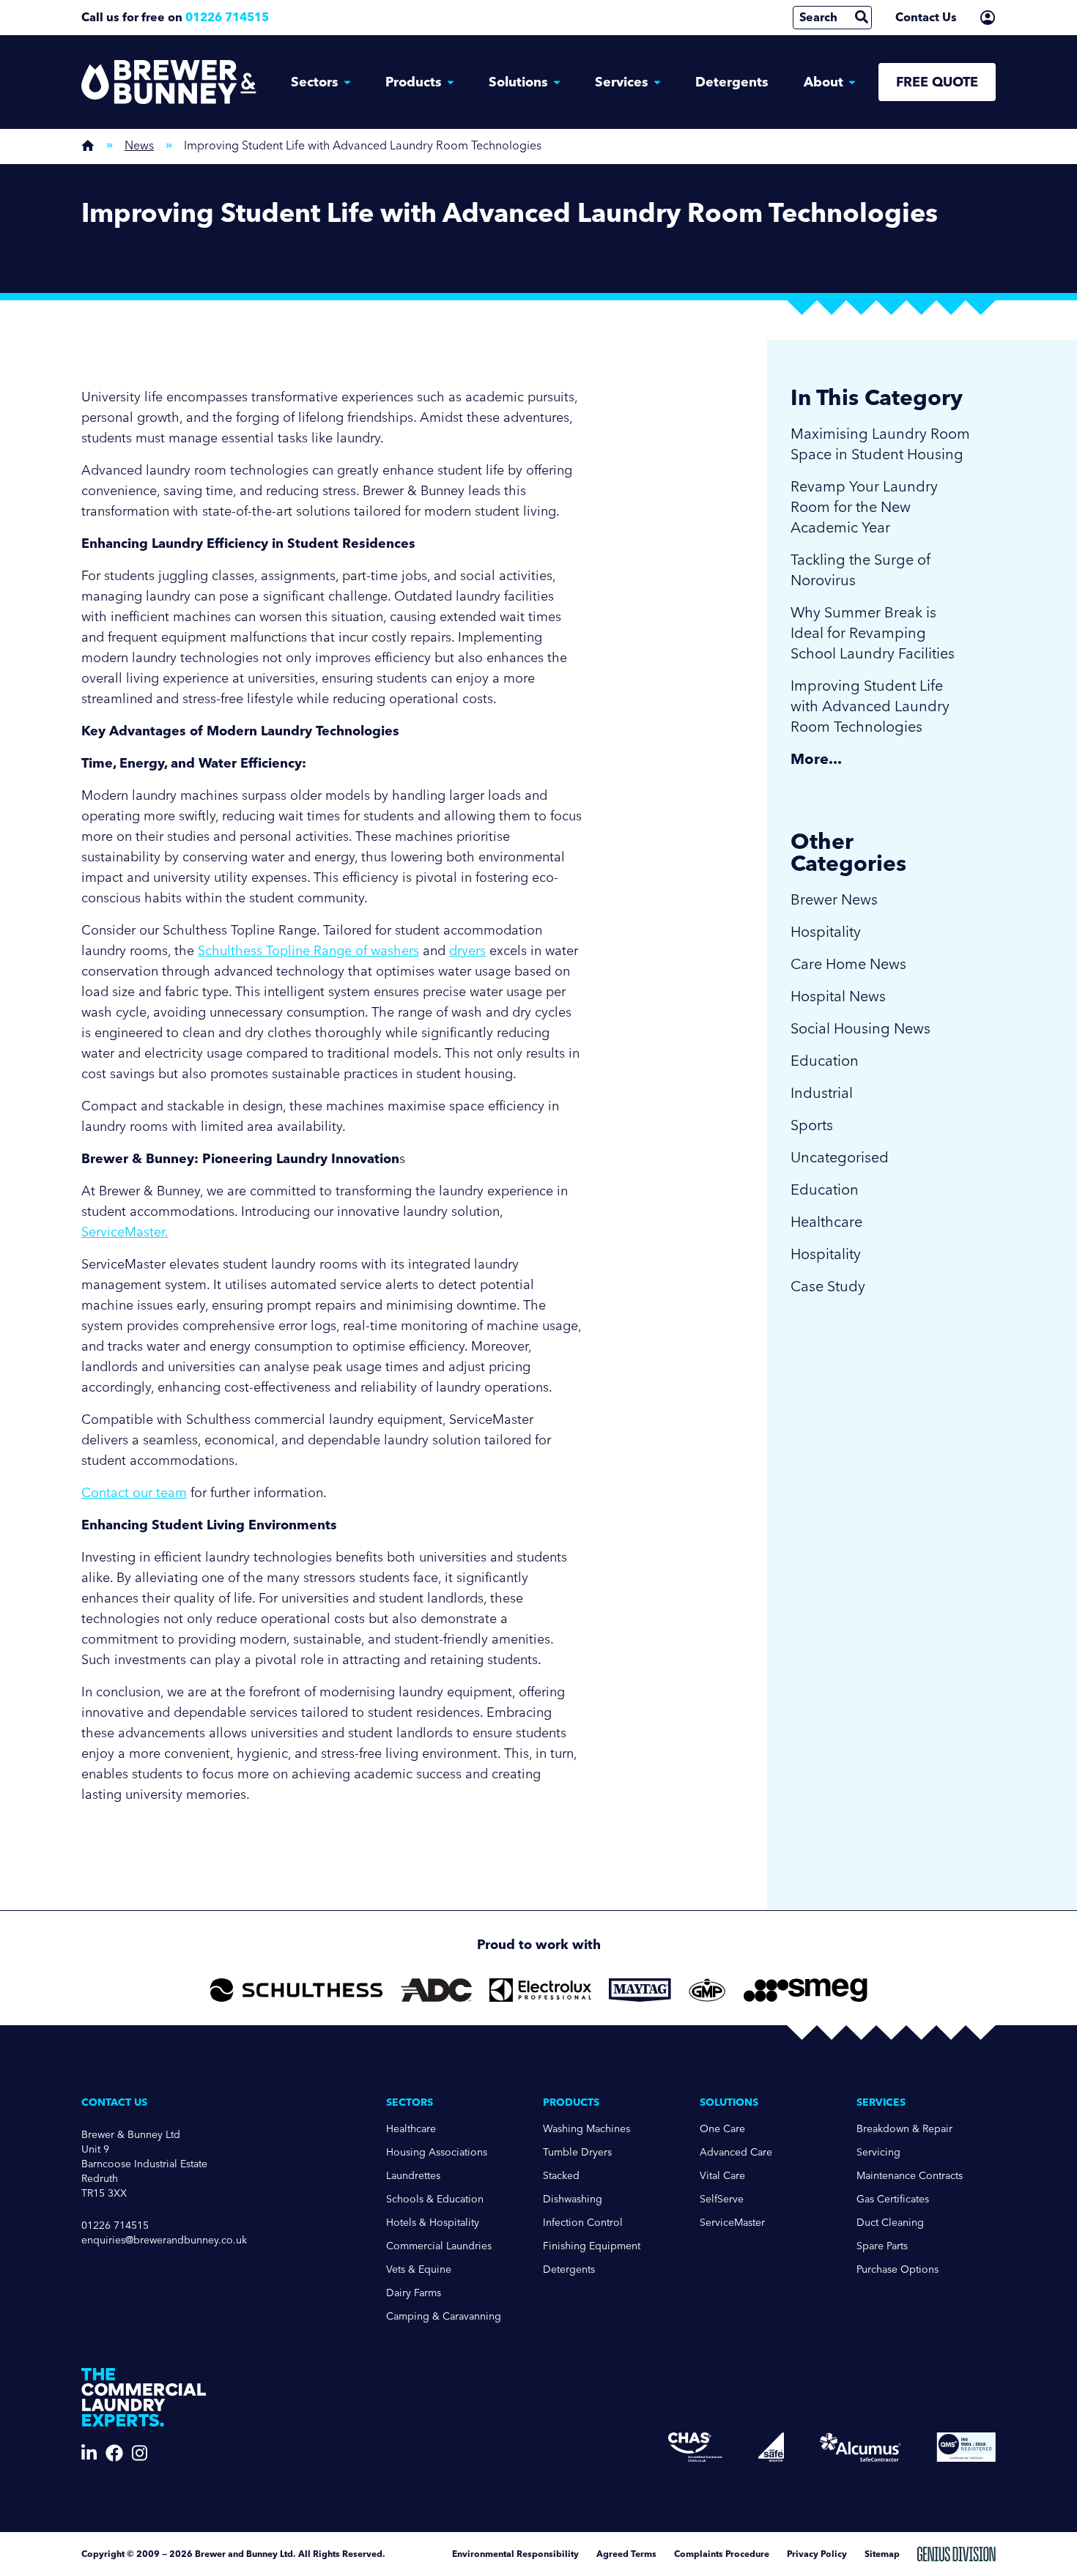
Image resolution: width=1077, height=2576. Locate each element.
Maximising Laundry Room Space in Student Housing (880, 444)
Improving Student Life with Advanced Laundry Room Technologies (870, 706)
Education (825, 1061)
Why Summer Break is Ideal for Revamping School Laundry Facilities (873, 633)
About (824, 82)
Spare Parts (882, 2246)
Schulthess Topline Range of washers (308, 951)
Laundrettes (413, 2176)
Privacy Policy (817, 2554)
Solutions (518, 82)
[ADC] (436, 1990)
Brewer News (834, 899)
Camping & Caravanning (444, 2316)
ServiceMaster (732, 2223)
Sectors (315, 82)
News (139, 145)
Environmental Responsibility (515, 2554)
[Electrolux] (540, 1990)
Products (414, 82)
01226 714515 (227, 17)
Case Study (828, 1286)
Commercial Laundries (439, 2246)
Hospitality (826, 932)
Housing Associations (437, 2152)
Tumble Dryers (577, 2152)
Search (818, 17)
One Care (722, 2129)
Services (622, 82)
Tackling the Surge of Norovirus (861, 570)
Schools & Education (435, 2199)
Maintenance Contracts (910, 2176)
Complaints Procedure (722, 2554)
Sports (812, 1125)
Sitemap (882, 2554)
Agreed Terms (626, 2554)
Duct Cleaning (890, 2223)
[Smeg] (806, 1990)
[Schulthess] (296, 1990)
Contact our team (134, 1493)
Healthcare (826, 1222)
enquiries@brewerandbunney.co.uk (164, 2240)
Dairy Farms (414, 2293)
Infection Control (583, 2223)
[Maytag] (640, 1990)
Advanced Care (736, 2152)
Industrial (822, 1093)
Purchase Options (897, 2269)
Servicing (878, 2152)
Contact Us (926, 17)
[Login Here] (988, 18)
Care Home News (848, 964)
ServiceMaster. (125, 1232)
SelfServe (722, 2199)
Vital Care (722, 2176)
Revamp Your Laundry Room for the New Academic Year (864, 507)
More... (816, 759)
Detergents (732, 82)
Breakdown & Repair (904, 2129)
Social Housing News (861, 1028)
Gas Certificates (893, 2199)
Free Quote (937, 82)
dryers (467, 951)
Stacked (561, 2176)
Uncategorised (840, 1157)
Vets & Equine (419, 2269)
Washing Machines (586, 2129)
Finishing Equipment (592, 2246)
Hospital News (838, 996)
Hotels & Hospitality (433, 2223)
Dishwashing (573, 2199)
